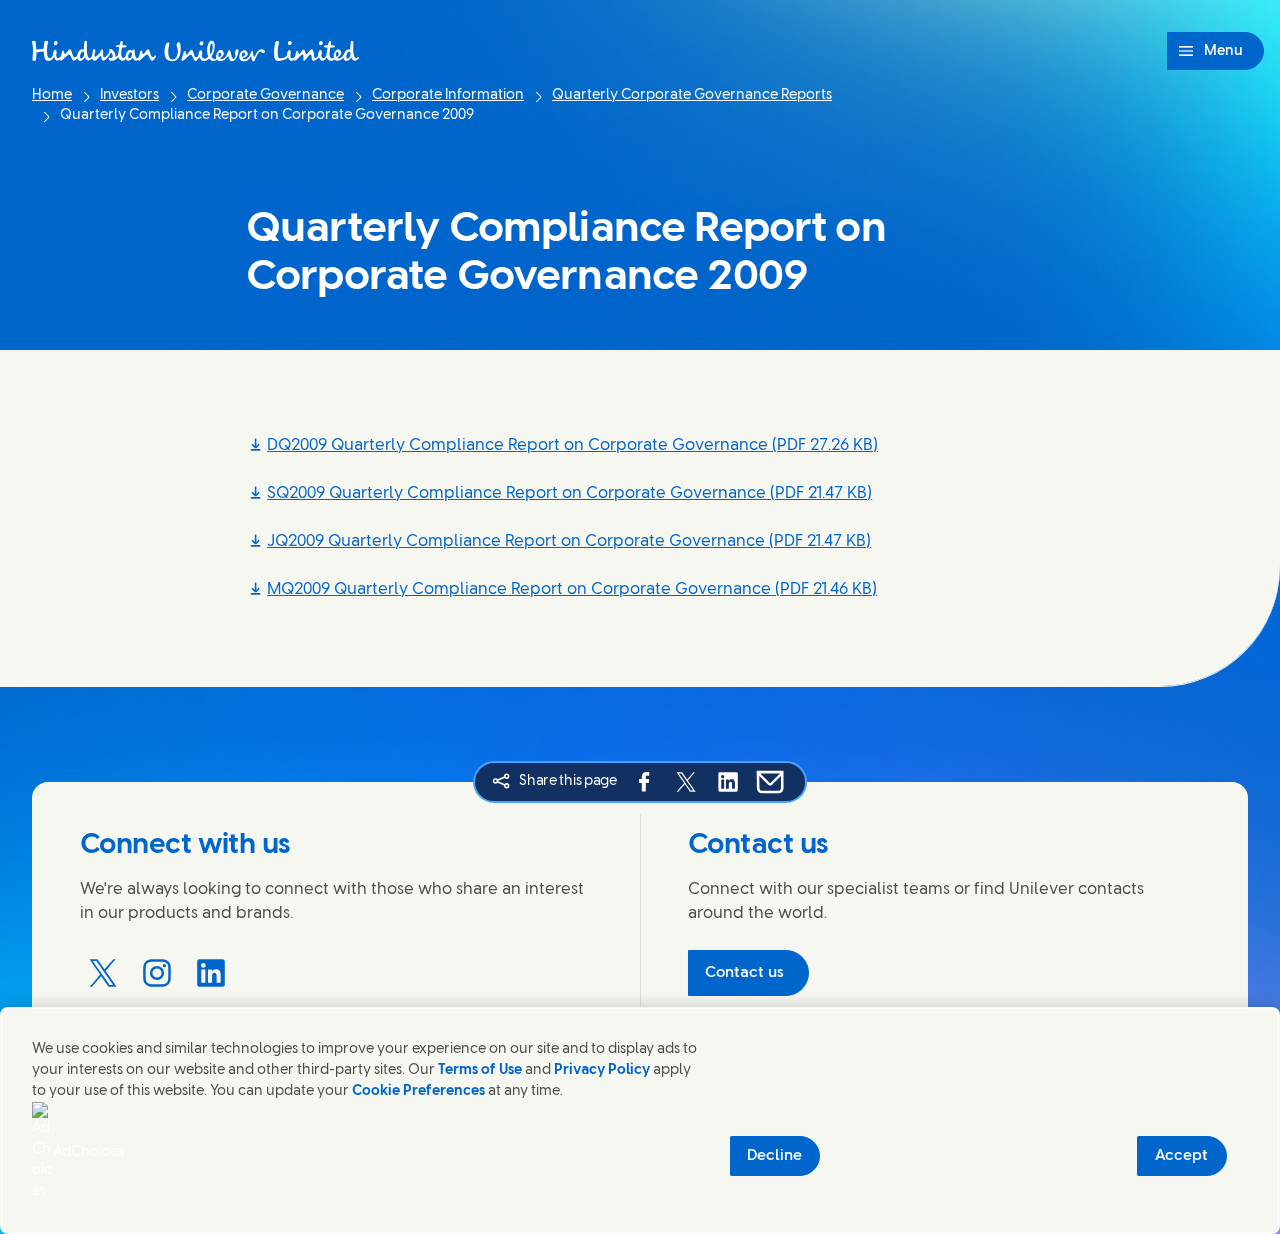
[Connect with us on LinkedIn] (211, 973)
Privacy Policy (602, 1070)
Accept (1181, 1156)
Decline (774, 1156)
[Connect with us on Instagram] (157, 973)
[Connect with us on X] (103, 973)
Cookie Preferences (418, 1091)
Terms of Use (480, 1070)
